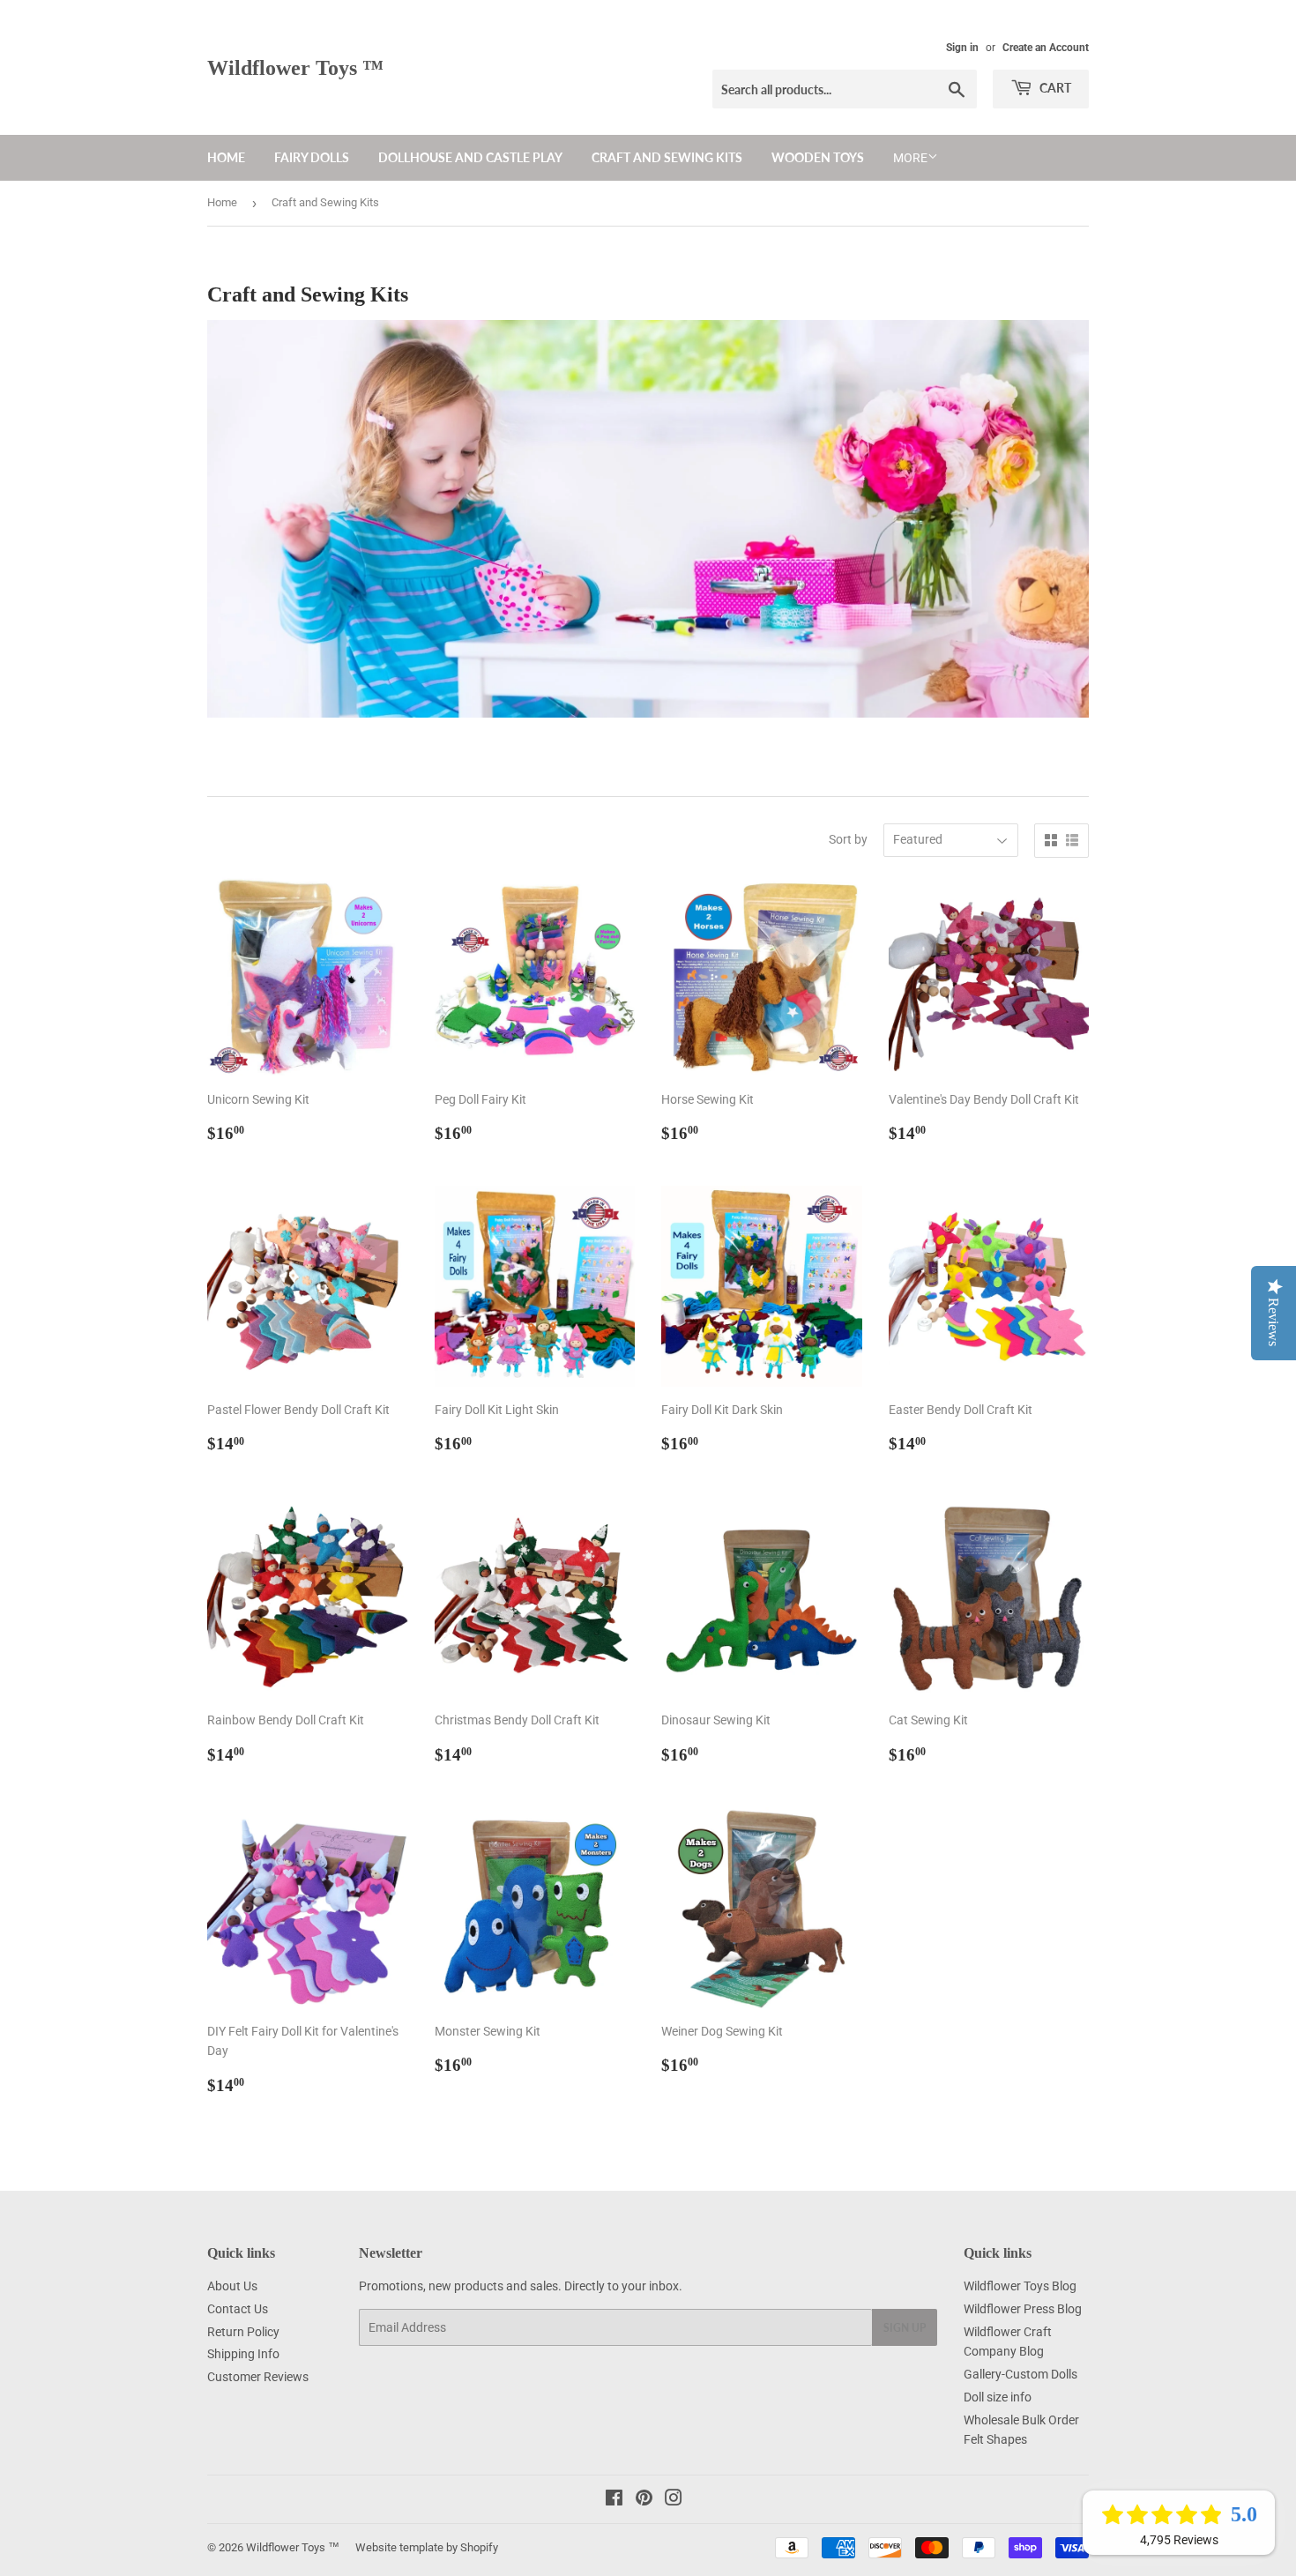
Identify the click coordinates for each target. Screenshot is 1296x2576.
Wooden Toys (818, 157)
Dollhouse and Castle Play (470, 157)
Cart (1054, 88)
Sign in (962, 48)
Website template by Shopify (427, 2547)
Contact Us (238, 2309)
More (910, 158)
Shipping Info (243, 2354)
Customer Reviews (258, 2377)
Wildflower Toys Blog (1020, 2286)
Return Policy (243, 2332)
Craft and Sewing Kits (667, 157)
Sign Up (905, 2328)
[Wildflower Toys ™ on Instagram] (674, 2500)
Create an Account (1046, 48)
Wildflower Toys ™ (295, 67)
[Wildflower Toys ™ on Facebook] (614, 2500)
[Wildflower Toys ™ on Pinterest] (644, 2500)
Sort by (848, 839)
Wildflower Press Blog (1023, 2309)
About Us (232, 2286)
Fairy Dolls (312, 157)
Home (226, 157)
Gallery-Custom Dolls (1020, 2374)
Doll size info (998, 2397)
